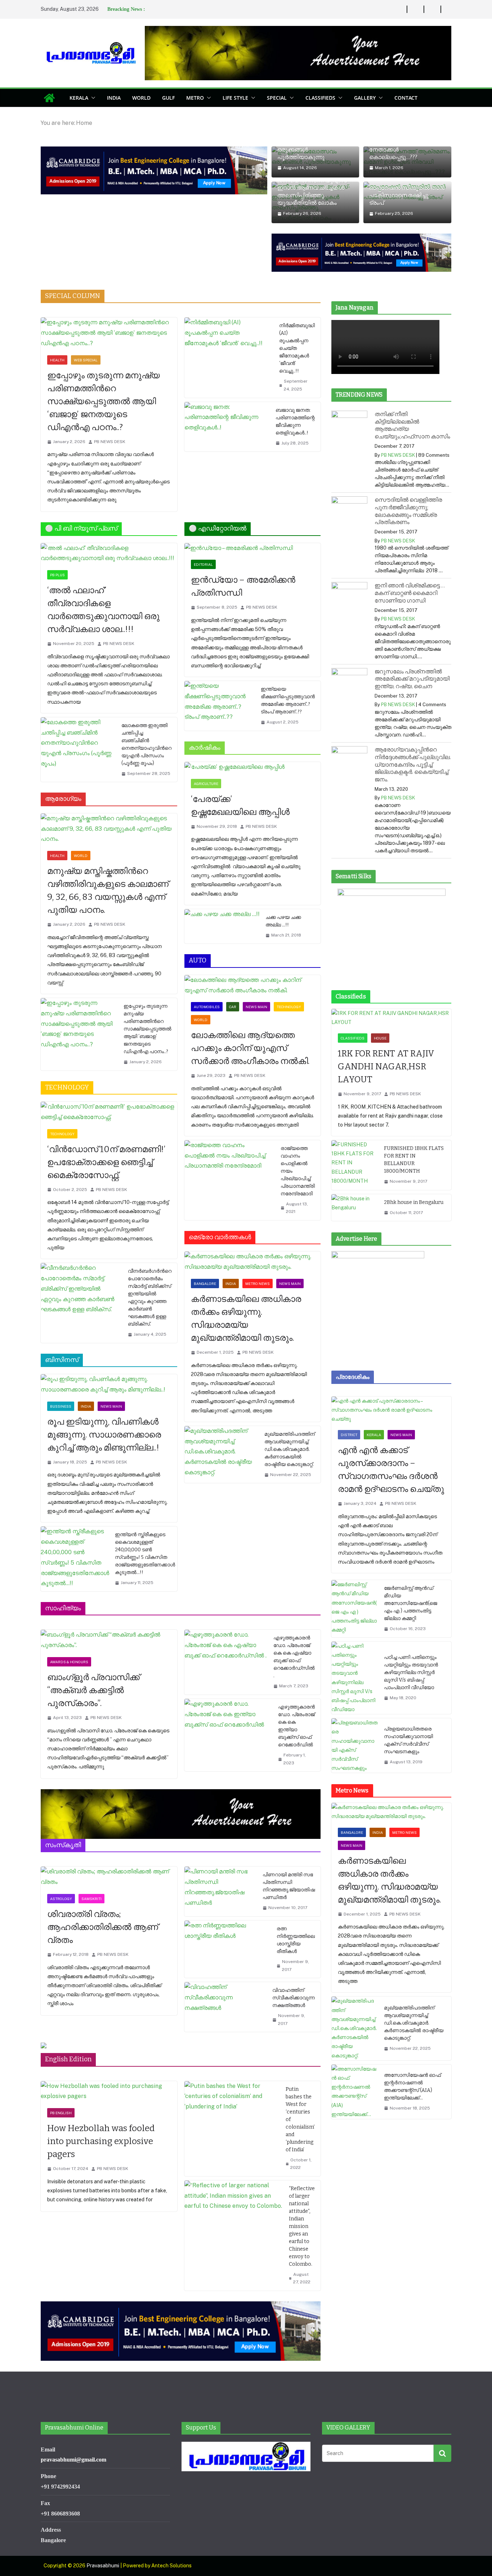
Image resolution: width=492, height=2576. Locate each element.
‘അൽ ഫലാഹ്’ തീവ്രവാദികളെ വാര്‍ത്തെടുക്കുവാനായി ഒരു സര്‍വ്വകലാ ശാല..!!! (103, 610)
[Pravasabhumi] (49, 98)
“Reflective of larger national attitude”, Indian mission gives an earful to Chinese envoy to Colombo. (302, 2226)
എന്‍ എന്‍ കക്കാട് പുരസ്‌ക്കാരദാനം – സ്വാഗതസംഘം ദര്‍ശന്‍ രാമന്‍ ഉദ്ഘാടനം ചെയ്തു (391, 1470)
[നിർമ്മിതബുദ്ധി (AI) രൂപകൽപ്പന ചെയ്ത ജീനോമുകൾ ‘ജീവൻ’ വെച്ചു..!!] (229, 357)
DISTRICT (349, 1435)
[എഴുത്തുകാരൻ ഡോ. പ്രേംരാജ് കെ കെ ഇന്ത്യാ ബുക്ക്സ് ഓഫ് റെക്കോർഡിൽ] (229, 1735)
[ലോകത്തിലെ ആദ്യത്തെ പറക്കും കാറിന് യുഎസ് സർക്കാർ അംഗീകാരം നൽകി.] (253, 985)
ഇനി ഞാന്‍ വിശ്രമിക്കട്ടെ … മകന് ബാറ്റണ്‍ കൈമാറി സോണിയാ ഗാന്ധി (410, 593)
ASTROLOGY (61, 1899)
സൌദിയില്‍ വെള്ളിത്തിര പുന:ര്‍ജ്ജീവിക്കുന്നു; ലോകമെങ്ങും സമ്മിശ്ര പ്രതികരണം (408, 511)
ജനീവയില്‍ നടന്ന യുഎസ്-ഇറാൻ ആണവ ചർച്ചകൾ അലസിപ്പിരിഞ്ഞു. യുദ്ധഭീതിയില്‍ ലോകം (314, 192)
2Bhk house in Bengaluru (414, 1202)
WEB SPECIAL (86, 360)
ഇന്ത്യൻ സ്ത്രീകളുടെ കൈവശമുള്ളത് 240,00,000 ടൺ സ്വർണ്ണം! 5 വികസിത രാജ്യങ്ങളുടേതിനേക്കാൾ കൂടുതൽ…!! (145, 1553)
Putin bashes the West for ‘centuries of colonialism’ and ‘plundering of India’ (300, 2119)
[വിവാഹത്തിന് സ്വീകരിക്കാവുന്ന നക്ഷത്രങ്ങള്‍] (226, 2007)
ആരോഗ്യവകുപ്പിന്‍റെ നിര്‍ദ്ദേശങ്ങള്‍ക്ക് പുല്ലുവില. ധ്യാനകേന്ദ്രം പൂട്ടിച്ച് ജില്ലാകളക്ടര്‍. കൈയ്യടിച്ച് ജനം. (413, 764)
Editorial (203, 564)
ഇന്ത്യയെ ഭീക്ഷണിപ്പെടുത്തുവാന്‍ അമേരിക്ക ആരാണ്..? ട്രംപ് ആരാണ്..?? (288, 700)
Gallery (365, 98)
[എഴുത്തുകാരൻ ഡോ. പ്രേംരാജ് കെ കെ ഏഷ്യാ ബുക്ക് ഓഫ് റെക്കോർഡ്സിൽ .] (226, 1662)
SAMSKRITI (91, 1899)
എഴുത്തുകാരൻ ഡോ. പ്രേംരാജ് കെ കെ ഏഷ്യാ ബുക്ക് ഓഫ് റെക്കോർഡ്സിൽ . (294, 1657)
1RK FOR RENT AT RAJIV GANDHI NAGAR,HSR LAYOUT (386, 1066)
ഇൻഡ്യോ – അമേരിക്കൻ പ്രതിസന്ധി (243, 586)
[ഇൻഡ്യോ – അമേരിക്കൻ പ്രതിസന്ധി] (253, 548)
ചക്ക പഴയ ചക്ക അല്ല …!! (283, 921)
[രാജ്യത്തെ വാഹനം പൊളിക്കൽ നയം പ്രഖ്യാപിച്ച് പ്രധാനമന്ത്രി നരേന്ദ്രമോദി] (230, 1180)
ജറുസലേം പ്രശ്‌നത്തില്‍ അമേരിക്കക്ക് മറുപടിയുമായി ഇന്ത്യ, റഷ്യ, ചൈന (412, 679)
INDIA (114, 98)
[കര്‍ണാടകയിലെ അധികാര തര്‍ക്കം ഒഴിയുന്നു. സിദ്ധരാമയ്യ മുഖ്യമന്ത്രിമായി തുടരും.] (253, 1262)
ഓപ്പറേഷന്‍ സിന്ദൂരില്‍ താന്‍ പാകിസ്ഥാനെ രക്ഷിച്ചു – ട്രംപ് (407, 195)
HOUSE (380, 1038)
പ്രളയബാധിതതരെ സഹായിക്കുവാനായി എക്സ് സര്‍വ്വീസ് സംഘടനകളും (408, 1740)
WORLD (141, 98)
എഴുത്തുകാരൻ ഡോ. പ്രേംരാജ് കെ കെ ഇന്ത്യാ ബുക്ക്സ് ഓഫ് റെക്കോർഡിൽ (296, 1726)
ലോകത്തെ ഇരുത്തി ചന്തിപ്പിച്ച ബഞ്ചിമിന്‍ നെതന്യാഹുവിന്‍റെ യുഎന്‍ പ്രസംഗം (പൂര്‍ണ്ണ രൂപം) (146, 744)
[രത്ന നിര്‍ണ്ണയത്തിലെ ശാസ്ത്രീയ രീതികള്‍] (228, 1949)
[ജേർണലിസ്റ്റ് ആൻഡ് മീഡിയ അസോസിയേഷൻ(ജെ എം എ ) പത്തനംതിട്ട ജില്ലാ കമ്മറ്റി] (355, 1609)
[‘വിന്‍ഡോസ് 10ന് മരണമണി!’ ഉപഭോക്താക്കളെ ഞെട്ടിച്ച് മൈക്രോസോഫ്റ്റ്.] (109, 1112)
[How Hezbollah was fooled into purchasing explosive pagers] (109, 2092)
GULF (168, 98)
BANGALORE (205, 1284)
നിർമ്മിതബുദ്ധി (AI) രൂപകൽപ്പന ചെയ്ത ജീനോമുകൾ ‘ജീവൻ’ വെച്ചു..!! (297, 348)
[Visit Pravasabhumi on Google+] (239, 2485)
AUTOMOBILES (207, 1007)
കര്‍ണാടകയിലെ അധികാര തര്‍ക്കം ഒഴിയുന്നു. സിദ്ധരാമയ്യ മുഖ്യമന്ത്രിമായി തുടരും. (246, 1318)
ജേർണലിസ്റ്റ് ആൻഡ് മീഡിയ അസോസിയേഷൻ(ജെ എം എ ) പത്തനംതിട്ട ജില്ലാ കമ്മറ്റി (411, 1603)
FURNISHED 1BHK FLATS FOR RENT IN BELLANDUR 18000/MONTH (414, 1160)
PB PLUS (57, 575)
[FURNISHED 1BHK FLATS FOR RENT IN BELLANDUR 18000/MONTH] (355, 1165)
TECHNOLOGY (62, 1134)
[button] (92, 98)
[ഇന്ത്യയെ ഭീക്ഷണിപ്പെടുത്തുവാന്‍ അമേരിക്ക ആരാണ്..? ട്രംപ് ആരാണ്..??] (220, 706)
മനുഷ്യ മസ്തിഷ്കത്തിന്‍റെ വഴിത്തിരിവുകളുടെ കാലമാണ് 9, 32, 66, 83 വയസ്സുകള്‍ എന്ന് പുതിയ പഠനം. (108, 890)
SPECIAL (277, 98)
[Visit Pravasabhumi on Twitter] (226, 2485)
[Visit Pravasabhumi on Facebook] (253, 2485)
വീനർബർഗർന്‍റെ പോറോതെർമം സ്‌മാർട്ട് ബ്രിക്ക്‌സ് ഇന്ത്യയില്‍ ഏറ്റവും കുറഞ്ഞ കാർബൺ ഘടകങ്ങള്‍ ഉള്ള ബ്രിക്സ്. (150, 1298)
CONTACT (406, 98)
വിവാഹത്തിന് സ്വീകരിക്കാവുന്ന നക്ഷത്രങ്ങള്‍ (294, 1998)
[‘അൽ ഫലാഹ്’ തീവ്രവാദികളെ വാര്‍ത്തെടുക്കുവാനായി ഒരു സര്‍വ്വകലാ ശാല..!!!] (109, 554)
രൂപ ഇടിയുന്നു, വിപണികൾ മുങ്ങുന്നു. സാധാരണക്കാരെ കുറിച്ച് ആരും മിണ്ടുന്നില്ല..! (104, 1435)
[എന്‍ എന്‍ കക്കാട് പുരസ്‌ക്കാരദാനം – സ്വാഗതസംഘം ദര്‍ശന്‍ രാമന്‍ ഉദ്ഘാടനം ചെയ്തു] (391, 1410)
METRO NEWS (258, 1284)
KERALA (79, 98)
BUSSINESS (61, 1406)
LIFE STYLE (235, 98)
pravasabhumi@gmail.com (73, 2460)
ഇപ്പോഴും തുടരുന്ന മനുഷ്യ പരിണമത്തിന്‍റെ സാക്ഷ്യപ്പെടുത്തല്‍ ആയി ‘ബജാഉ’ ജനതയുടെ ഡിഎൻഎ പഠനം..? (104, 401)
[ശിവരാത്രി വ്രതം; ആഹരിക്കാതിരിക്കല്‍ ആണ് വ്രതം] (109, 1877)
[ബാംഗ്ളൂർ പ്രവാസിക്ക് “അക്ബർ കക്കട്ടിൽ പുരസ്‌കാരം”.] (109, 1640)
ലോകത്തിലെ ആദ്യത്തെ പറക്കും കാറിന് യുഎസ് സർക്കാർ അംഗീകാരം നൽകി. (250, 1048)
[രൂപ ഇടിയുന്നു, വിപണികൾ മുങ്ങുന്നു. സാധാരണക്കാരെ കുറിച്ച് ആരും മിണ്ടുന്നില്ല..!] (109, 1385)
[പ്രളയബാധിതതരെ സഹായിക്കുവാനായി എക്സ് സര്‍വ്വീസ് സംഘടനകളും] (355, 1745)
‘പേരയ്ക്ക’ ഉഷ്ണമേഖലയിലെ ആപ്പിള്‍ (241, 806)
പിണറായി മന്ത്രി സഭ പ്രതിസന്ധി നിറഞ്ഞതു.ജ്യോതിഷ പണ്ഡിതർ (289, 1886)
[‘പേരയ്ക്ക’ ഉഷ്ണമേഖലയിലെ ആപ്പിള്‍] (253, 767)
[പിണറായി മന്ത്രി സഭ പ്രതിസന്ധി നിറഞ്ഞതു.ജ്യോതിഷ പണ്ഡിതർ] (221, 1891)
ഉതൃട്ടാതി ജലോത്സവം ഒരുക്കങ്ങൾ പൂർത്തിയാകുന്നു (307, 150)
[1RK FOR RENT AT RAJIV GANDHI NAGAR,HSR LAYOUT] (391, 1018)
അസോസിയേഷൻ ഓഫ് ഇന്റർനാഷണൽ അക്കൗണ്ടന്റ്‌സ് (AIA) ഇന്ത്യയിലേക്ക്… (412, 2086)
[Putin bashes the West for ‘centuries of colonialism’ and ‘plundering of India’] (232, 2129)
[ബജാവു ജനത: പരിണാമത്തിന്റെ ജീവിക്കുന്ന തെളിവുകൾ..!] (227, 427)
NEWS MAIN (111, 1406)
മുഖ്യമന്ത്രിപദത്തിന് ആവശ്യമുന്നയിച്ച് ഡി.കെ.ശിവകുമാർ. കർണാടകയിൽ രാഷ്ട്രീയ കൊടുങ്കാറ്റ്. (290, 1449)
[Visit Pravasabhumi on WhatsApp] (186, 2485)
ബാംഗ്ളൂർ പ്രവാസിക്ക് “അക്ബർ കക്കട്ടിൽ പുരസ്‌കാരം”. (93, 1690)
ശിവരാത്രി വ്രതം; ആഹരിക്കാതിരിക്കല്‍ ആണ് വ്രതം (103, 1927)
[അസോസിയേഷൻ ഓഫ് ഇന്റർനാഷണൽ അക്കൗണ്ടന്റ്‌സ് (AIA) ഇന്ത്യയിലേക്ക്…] (355, 2092)
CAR (233, 1007)
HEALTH (57, 360)
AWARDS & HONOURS (69, 1662)
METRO (195, 98)
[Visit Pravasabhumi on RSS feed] (199, 2485)
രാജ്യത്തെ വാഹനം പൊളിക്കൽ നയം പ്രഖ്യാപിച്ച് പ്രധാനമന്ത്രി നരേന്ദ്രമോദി (298, 1171)
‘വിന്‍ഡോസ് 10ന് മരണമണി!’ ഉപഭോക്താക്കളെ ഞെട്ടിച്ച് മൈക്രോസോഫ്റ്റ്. (106, 1162)
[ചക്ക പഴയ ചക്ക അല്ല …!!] (222, 926)
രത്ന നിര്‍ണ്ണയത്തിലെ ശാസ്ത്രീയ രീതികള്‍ (296, 1940)
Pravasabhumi (103, 2566)
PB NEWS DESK (110, 442)
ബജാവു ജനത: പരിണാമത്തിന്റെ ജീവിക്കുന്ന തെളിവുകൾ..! (295, 421)
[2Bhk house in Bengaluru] (355, 1208)
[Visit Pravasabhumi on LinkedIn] (213, 2485)
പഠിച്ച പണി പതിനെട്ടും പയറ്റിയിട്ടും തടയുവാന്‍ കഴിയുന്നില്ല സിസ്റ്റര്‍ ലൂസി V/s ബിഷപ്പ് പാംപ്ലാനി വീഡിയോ (411, 1672)
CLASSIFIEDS (320, 98)
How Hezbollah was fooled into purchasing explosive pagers (101, 2141)
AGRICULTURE (206, 784)
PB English (61, 2113)
